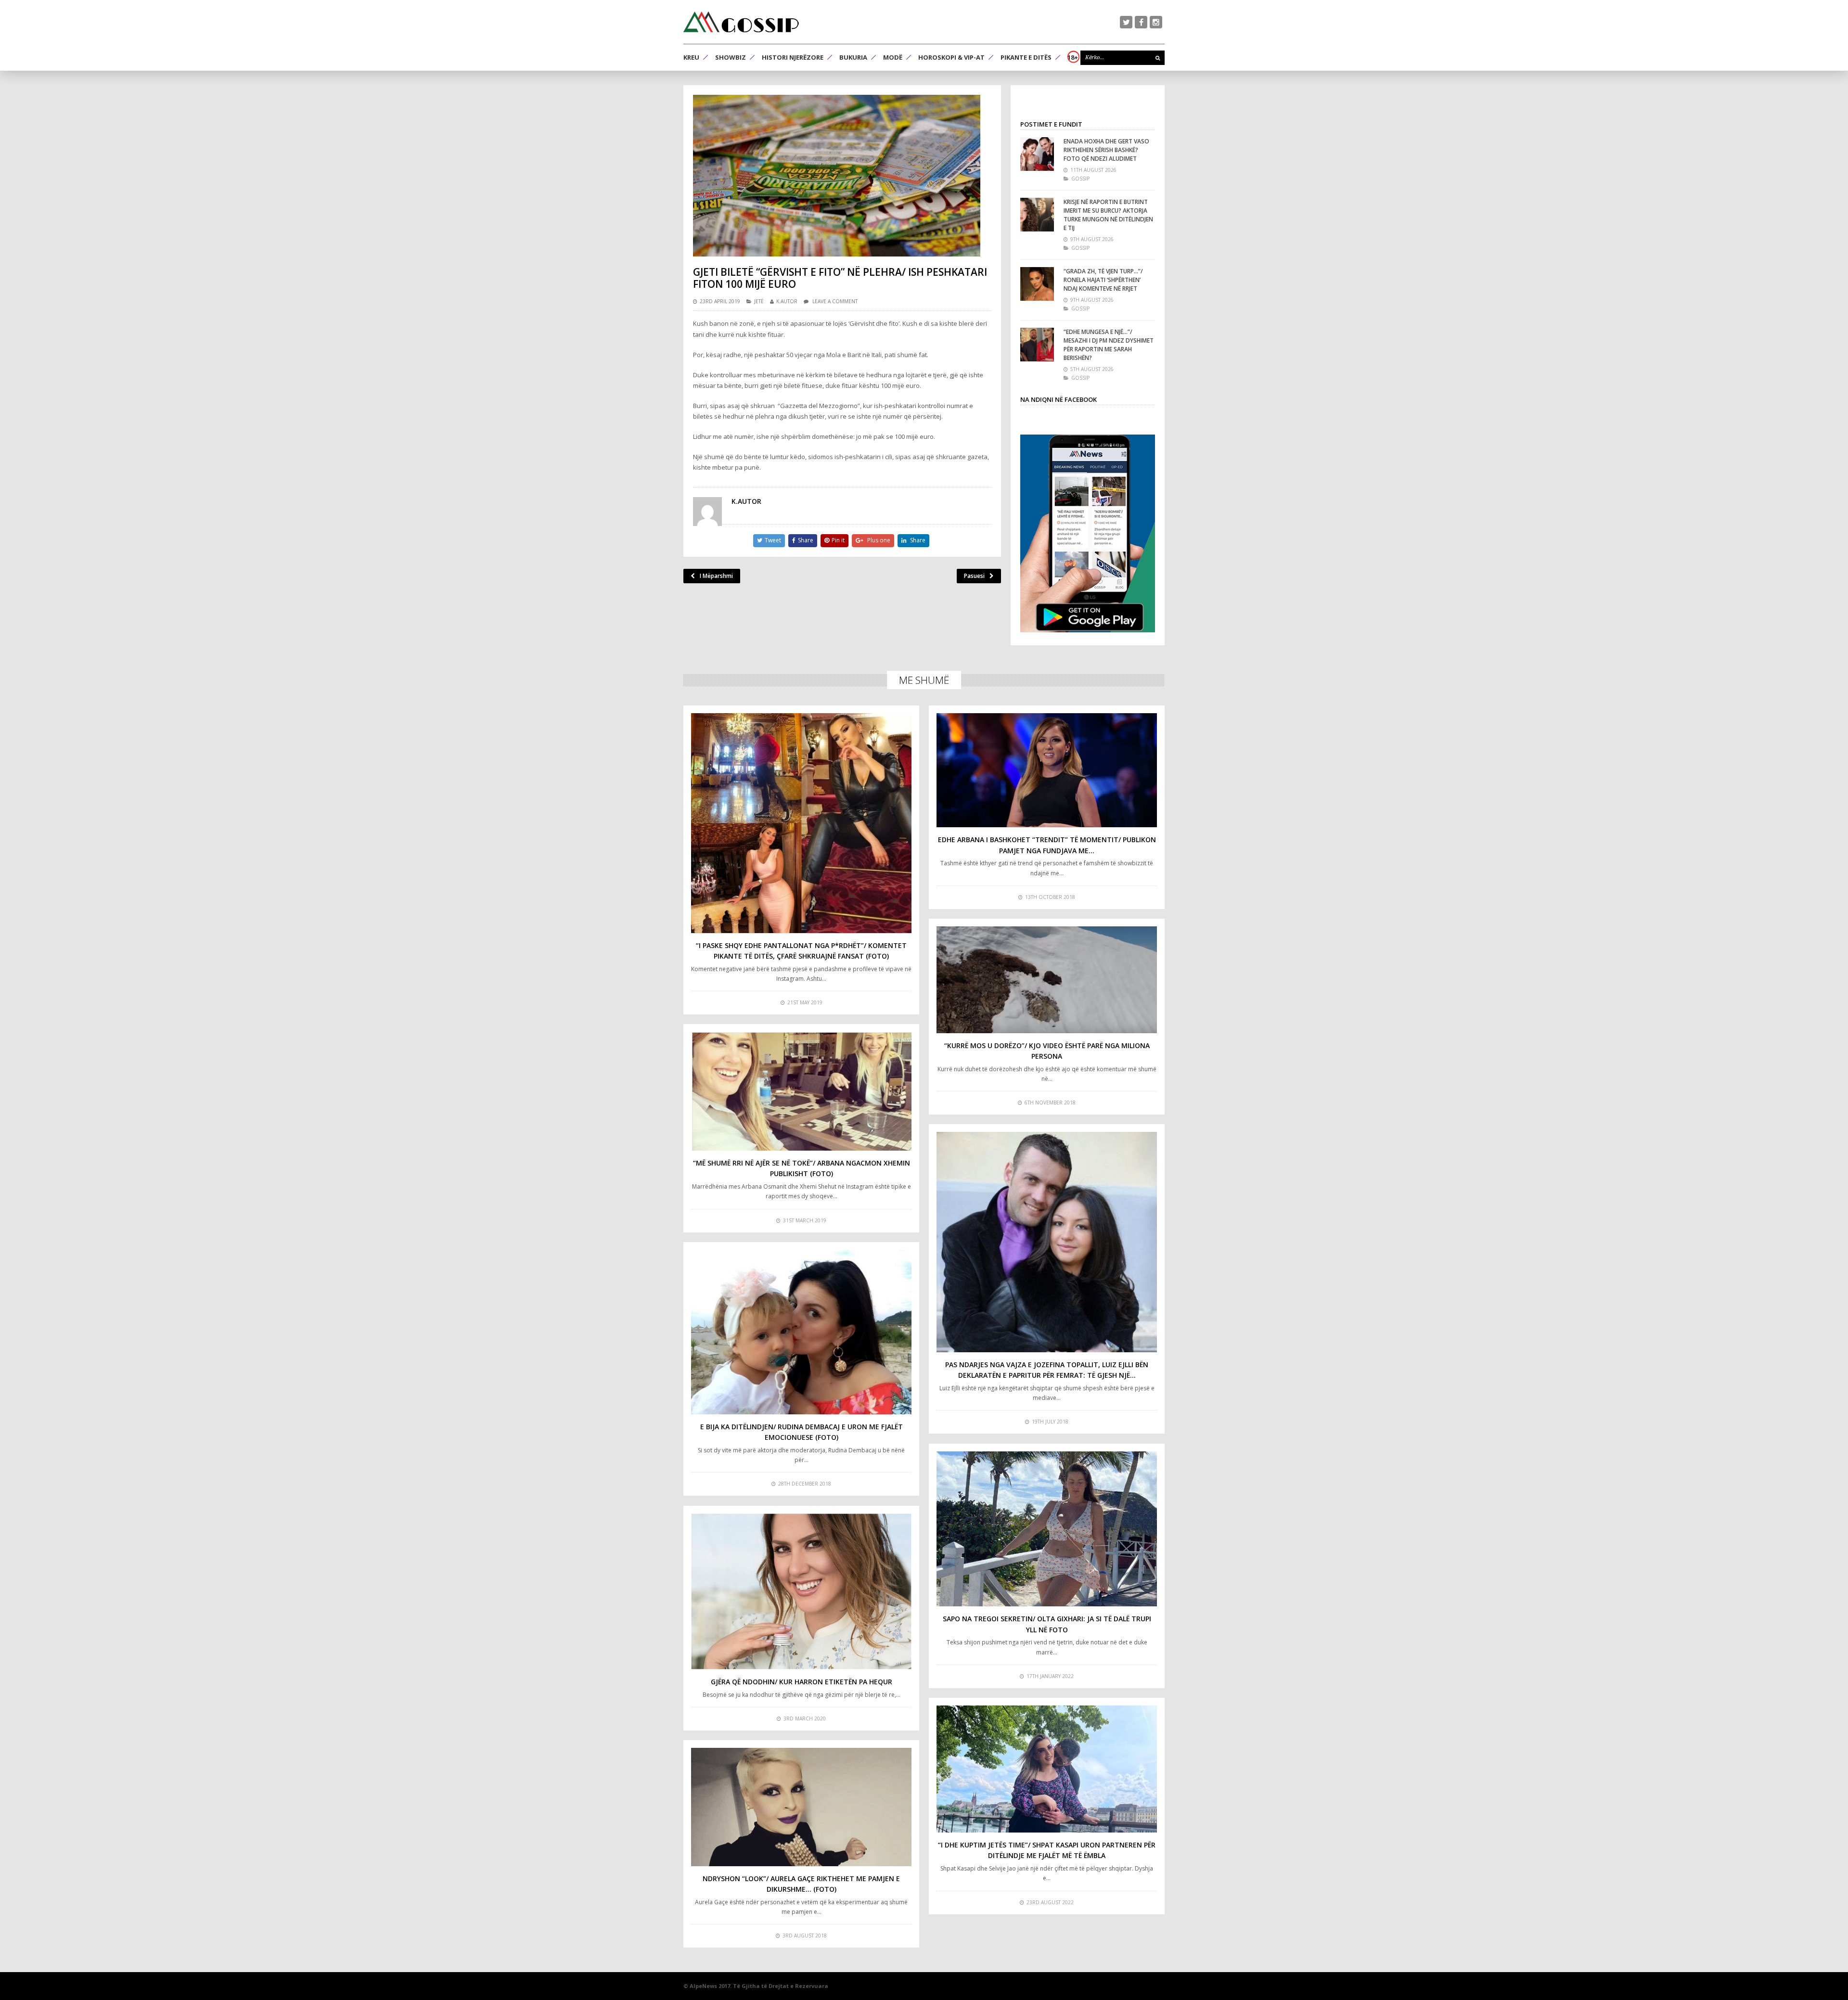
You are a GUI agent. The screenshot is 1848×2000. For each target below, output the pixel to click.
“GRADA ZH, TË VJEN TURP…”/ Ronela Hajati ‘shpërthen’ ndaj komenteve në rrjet (1103, 280)
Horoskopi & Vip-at (951, 57)
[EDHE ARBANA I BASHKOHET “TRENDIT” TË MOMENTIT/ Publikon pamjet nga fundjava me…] (1047, 770)
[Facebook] (1141, 22)
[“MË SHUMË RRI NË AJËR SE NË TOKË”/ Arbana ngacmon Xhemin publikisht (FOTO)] (801, 1091)
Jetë (759, 301)
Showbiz (731, 57)
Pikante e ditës (1026, 57)
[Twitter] (1126, 22)
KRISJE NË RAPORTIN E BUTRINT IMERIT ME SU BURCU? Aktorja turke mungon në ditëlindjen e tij (1108, 215)
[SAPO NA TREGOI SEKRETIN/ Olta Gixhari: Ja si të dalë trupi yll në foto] (1047, 1529)
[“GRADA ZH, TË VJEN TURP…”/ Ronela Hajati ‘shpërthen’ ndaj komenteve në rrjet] (1037, 284)
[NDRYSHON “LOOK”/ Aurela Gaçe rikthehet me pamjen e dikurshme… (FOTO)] (801, 1807)
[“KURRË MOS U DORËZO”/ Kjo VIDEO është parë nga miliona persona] (1047, 980)
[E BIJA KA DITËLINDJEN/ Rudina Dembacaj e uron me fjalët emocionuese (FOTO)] (801, 1332)
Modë (893, 57)
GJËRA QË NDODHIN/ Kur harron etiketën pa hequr (802, 1682)
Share (806, 540)
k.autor (787, 301)
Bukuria (853, 57)
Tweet (773, 540)
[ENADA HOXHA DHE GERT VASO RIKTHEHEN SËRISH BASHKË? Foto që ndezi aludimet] (1037, 154)
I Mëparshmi (716, 576)
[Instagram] (1156, 22)
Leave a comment (835, 301)
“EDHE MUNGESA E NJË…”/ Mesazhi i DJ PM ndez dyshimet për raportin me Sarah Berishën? (1109, 345)
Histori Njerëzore (793, 57)
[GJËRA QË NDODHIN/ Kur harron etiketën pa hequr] (801, 1591)
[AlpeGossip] (741, 22)
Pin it (838, 540)
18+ (1073, 57)
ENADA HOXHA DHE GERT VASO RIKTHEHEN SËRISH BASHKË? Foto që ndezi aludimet (1106, 150)
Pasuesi (974, 576)
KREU (691, 57)
